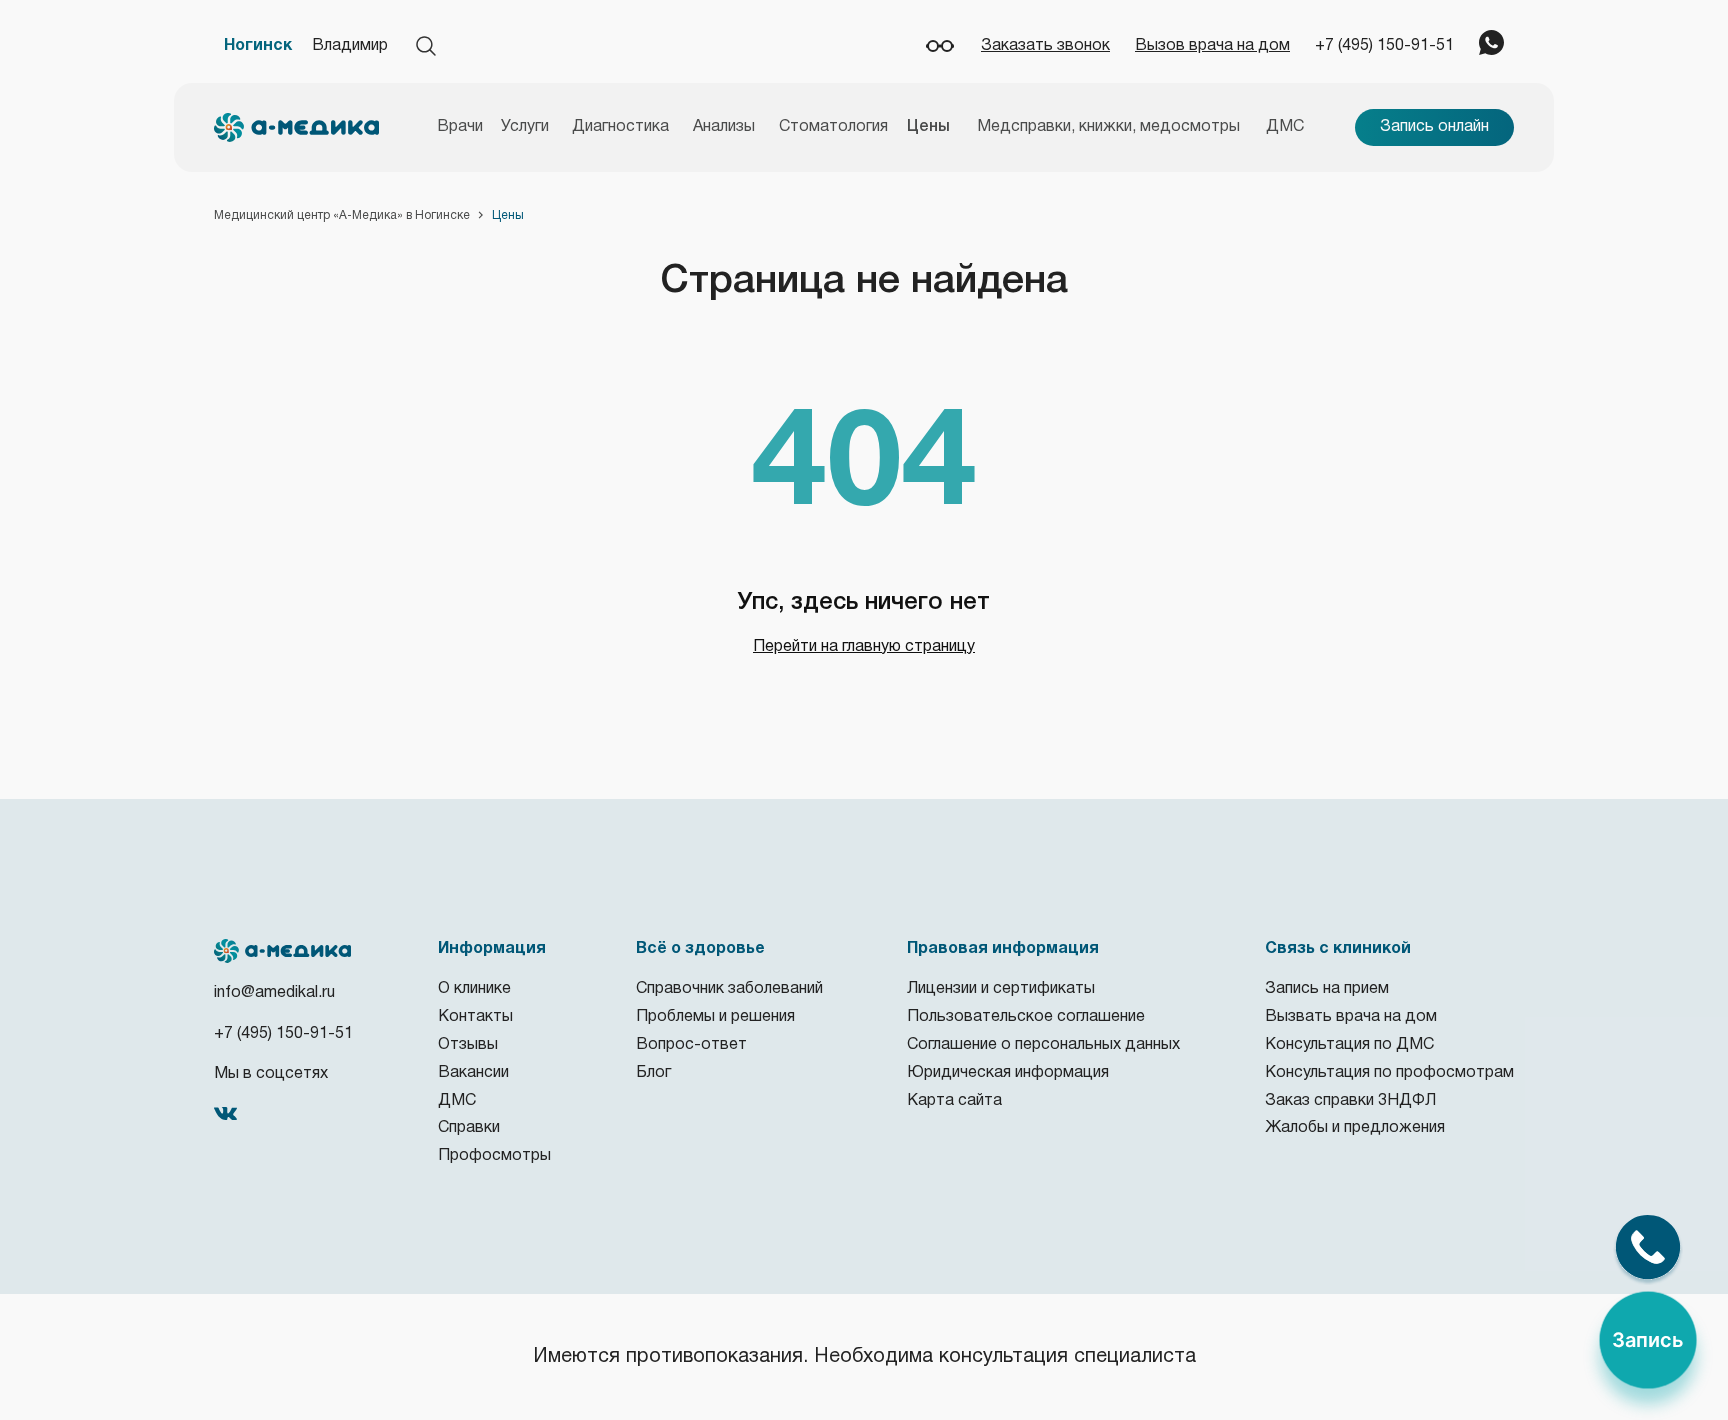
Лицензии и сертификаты (1001, 989)
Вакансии (473, 1073)
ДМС (1285, 127)
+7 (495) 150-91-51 (1384, 46)
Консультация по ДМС (1349, 1045)
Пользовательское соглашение (1026, 1017)
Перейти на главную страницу (864, 647)
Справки (469, 1128)
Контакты (475, 1017)
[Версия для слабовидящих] (940, 46)
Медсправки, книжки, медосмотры (1108, 127)
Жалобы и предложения (1355, 1128)
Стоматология (833, 127)
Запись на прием (1327, 989)
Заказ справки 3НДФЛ (1350, 1101)
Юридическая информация (1008, 1073)
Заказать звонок (1045, 46)
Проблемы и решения (715, 1017)
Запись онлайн (1434, 127)
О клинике (474, 989)
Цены (928, 127)
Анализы (724, 127)
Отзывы (468, 1045)
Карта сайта (954, 1101)
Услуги (525, 127)
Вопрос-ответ (691, 1045)
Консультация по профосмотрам (1389, 1073)
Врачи (460, 127)
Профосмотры (494, 1156)
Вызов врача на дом (1212, 46)
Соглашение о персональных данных (1043, 1045)
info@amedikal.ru (274, 993)
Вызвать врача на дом (1351, 1017)
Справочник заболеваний (729, 989)
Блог (653, 1073)
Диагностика (620, 127)
